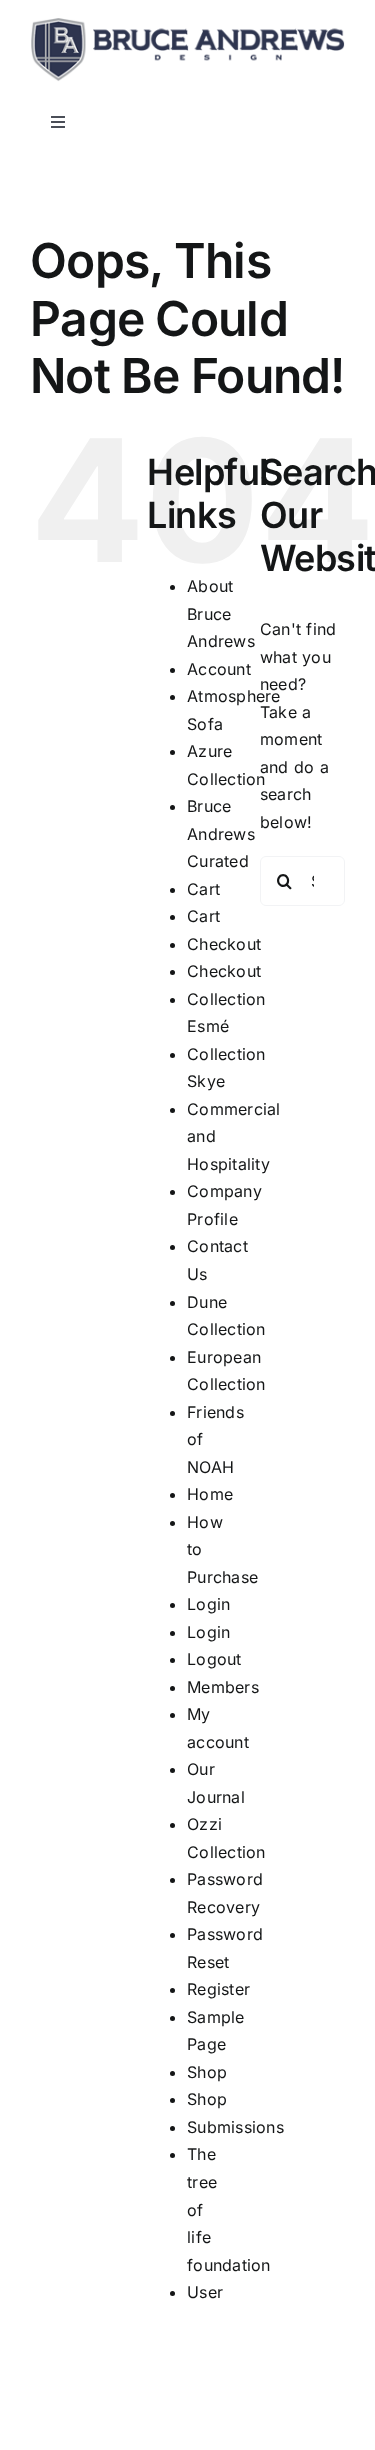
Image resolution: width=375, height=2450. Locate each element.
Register (218, 1989)
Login (208, 1604)
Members (223, 1687)
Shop (207, 2072)
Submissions (235, 2127)
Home (210, 1494)
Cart (203, 889)
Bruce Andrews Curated (221, 833)
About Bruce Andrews (221, 613)
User (205, 2292)
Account (219, 669)
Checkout (224, 944)
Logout (214, 1659)
